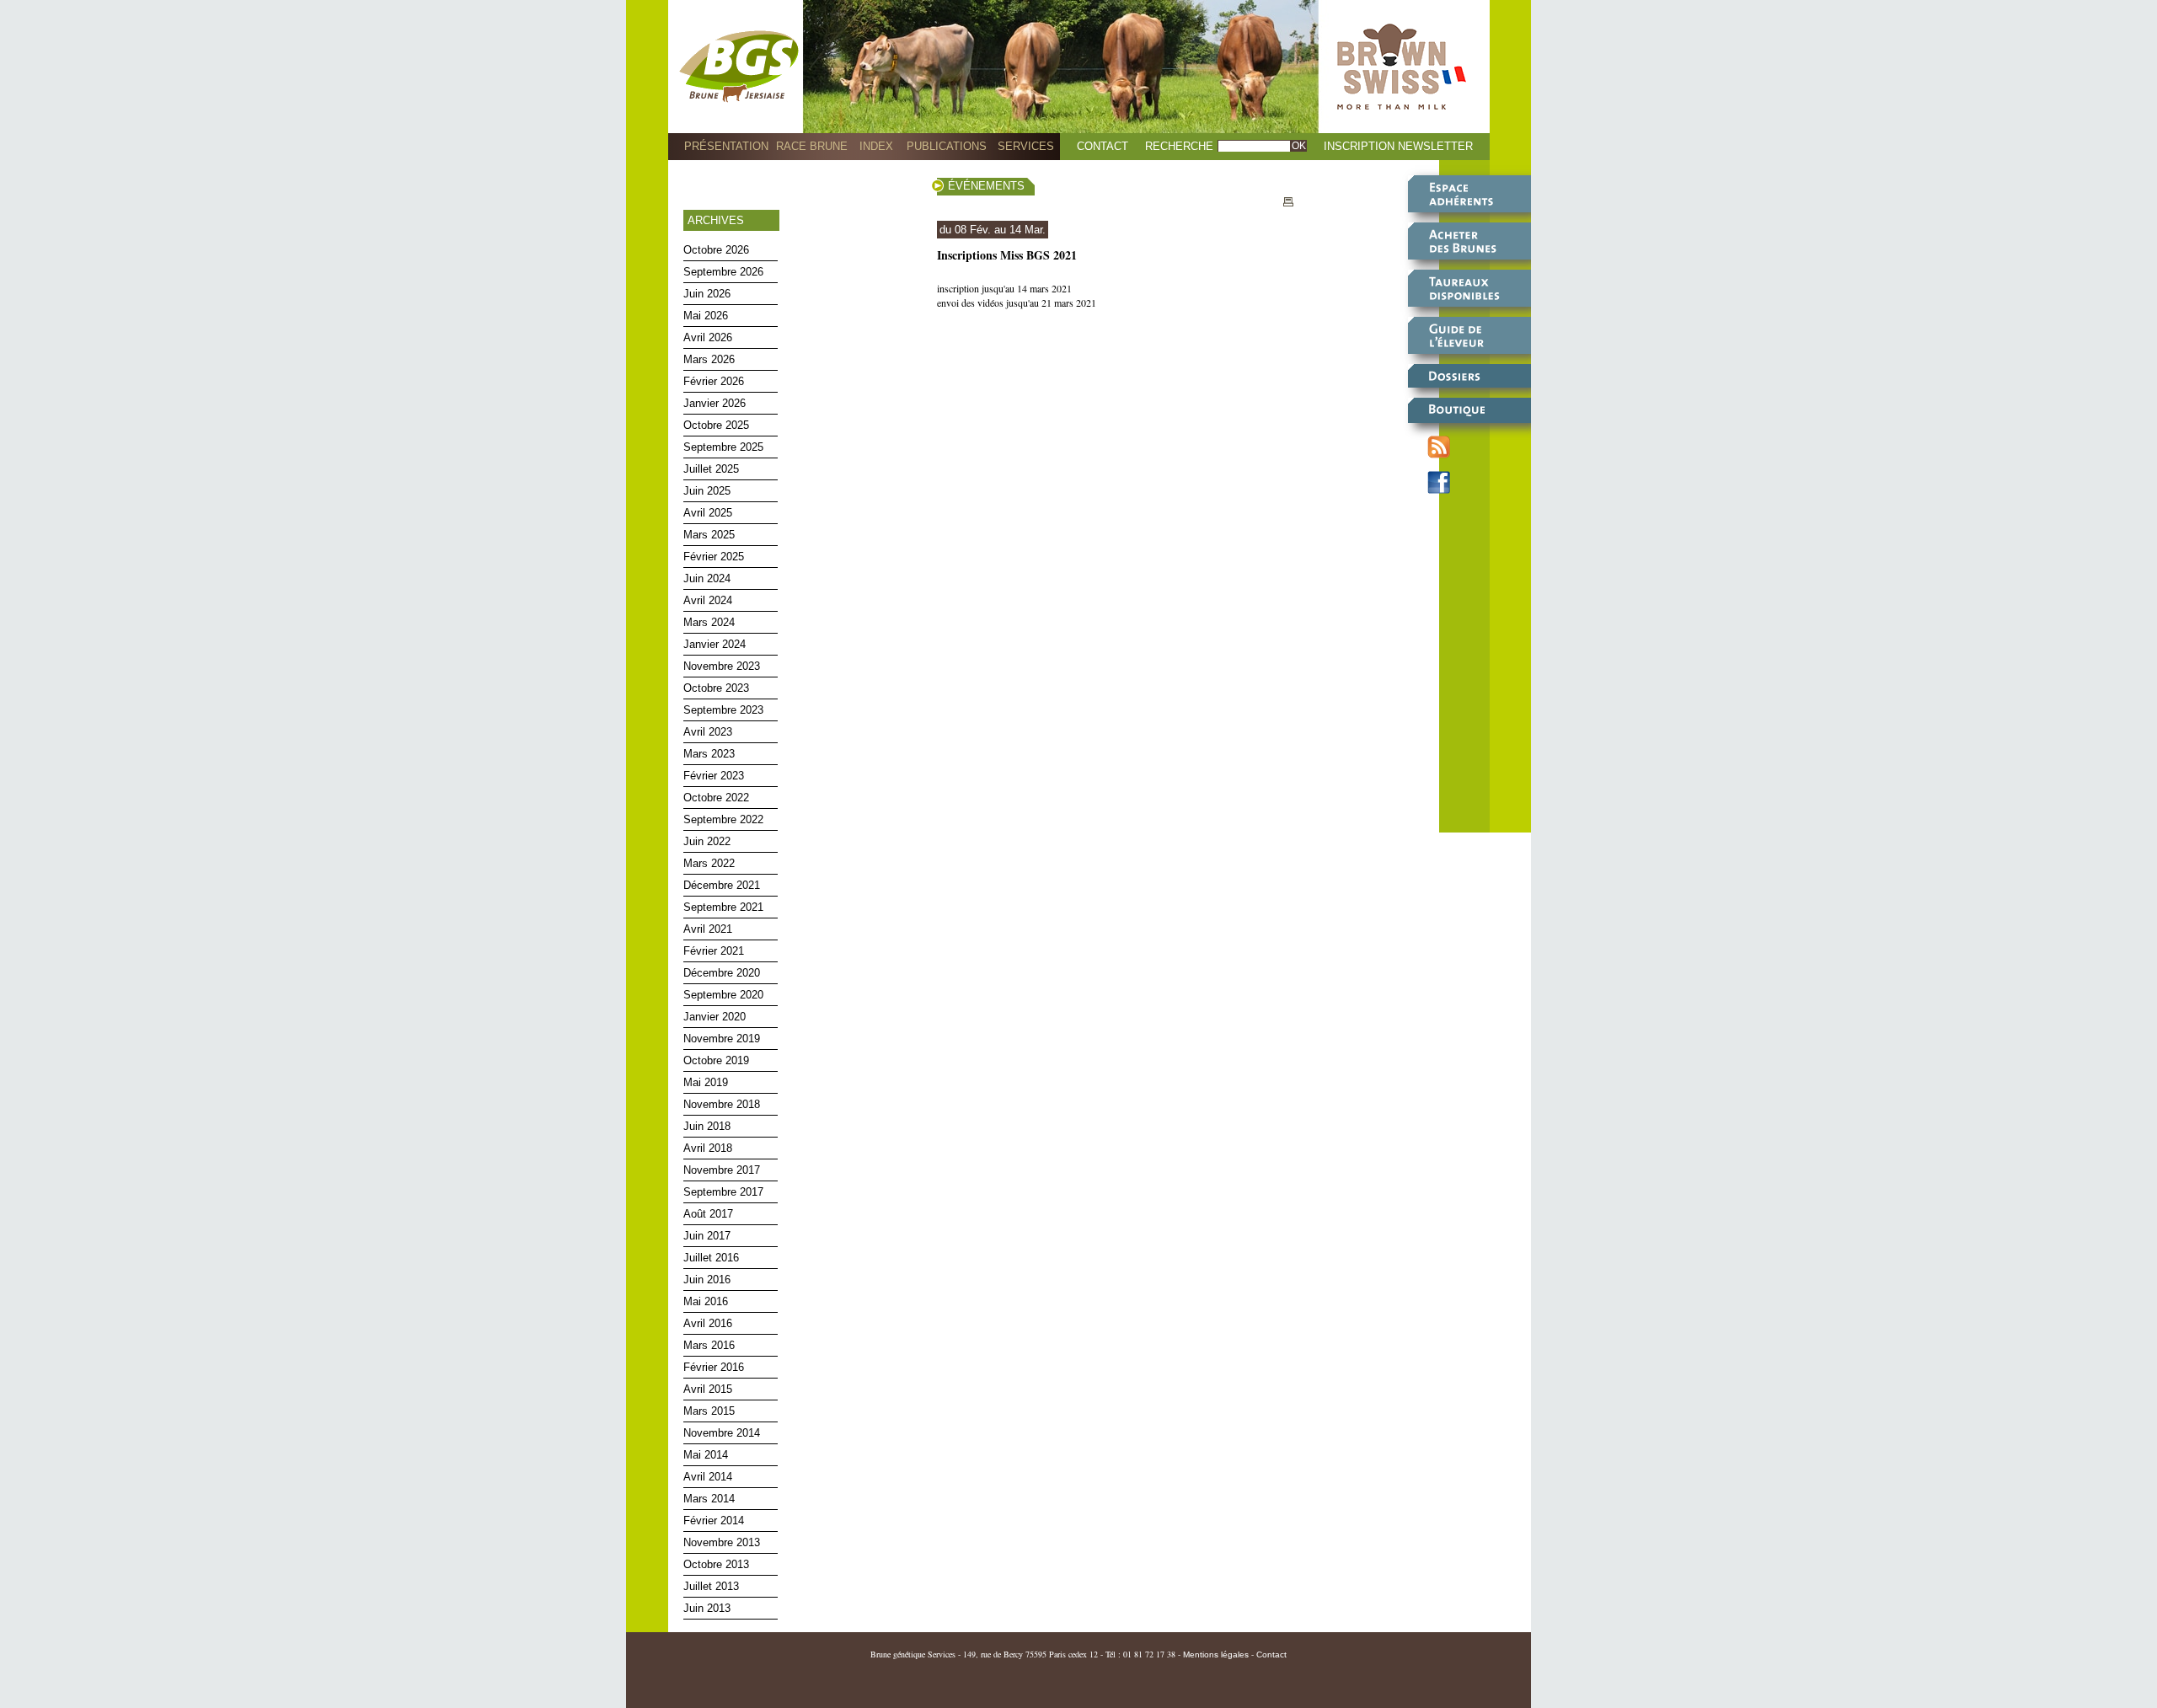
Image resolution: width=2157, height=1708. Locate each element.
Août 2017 (708, 1214)
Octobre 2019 (716, 1060)
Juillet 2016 (711, 1258)
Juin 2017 (707, 1236)
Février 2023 (714, 776)
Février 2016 (714, 1367)
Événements (986, 186)
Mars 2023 (709, 754)
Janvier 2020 (715, 1017)
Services (1026, 146)
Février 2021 (714, 951)
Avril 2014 (708, 1477)
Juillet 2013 (711, 1586)
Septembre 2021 (723, 907)
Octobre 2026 (716, 250)
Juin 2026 (707, 294)
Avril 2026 (708, 337)
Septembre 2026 (723, 272)
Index (876, 146)
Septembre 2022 (723, 819)
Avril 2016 (708, 1323)
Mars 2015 (709, 1411)
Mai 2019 (706, 1082)
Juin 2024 (707, 578)
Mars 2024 (709, 622)
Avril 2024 (708, 600)
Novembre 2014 (722, 1433)
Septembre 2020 (723, 995)
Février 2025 (714, 557)
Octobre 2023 (716, 688)
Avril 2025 (708, 513)
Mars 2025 (709, 535)
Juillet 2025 (711, 469)
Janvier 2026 (715, 403)
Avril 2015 (708, 1389)
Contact (1103, 146)
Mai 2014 (706, 1455)
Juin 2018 (707, 1126)
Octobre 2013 (716, 1564)
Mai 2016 (706, 1301)
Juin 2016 (707, 1280)
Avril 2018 (708, 1148)
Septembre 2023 (723, 710)
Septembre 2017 (723, 1192)
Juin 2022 (707, 841)
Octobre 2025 (716, 425)
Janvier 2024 (715, 644)
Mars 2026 (709, 359)
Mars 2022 (709, 863)
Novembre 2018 (722, 1104)
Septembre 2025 (723, 447)
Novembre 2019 (722, 1039)
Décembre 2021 (722, 885)
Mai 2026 (706, 316)
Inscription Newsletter (1398, 146)
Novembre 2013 (722, 1542)
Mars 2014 (709, 1499)
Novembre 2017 (722, 1170)
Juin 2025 (707, 491)
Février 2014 (714, 1521)
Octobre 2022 (716, 798)
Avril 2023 (708, 732)
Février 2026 (714, 381)
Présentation (726, 146)
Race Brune (812, 146)
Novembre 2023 (722, 666)
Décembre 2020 (722, 973)
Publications (947, 146)
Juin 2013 (707, 1608)
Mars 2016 (709, 1345)
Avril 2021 (708, 929)
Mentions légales (1216, 1654)
